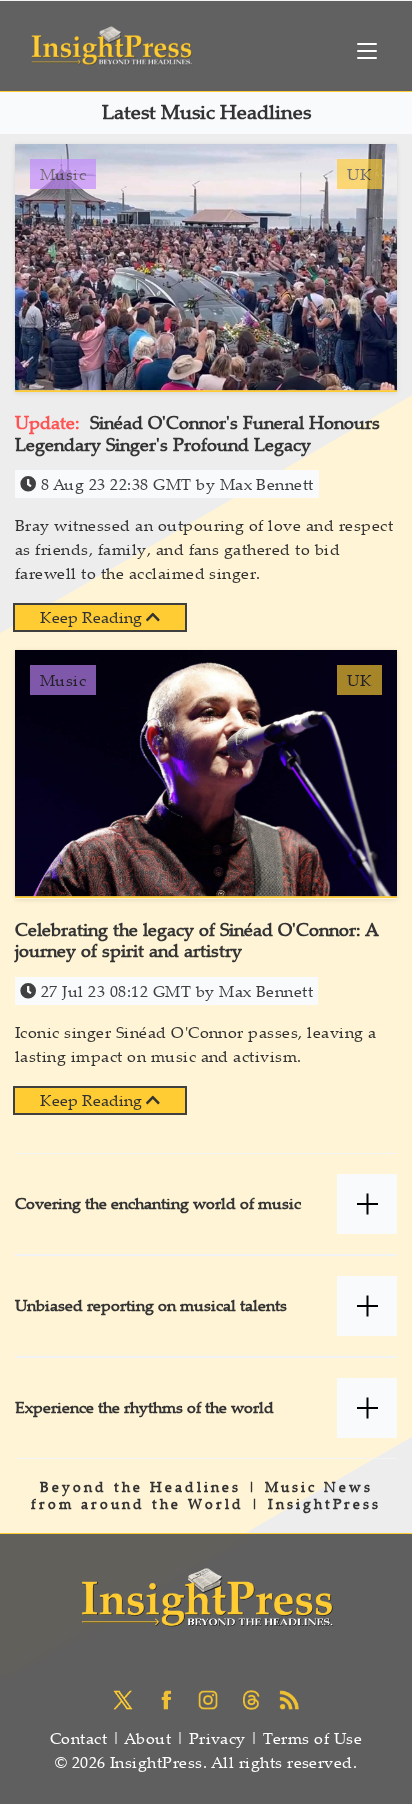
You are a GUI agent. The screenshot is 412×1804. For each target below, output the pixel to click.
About (147, 1738)
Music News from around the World (202, 1495)
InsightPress (324, 1503)
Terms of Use (312, 1738)
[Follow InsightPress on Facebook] (170, 1698)
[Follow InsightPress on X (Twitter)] (127, 1698)
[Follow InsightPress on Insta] (212, 1698)
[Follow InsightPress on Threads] (253, 1698)
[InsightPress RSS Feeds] (289, 1698)
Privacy (217, 1738)
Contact (78, 1738)
